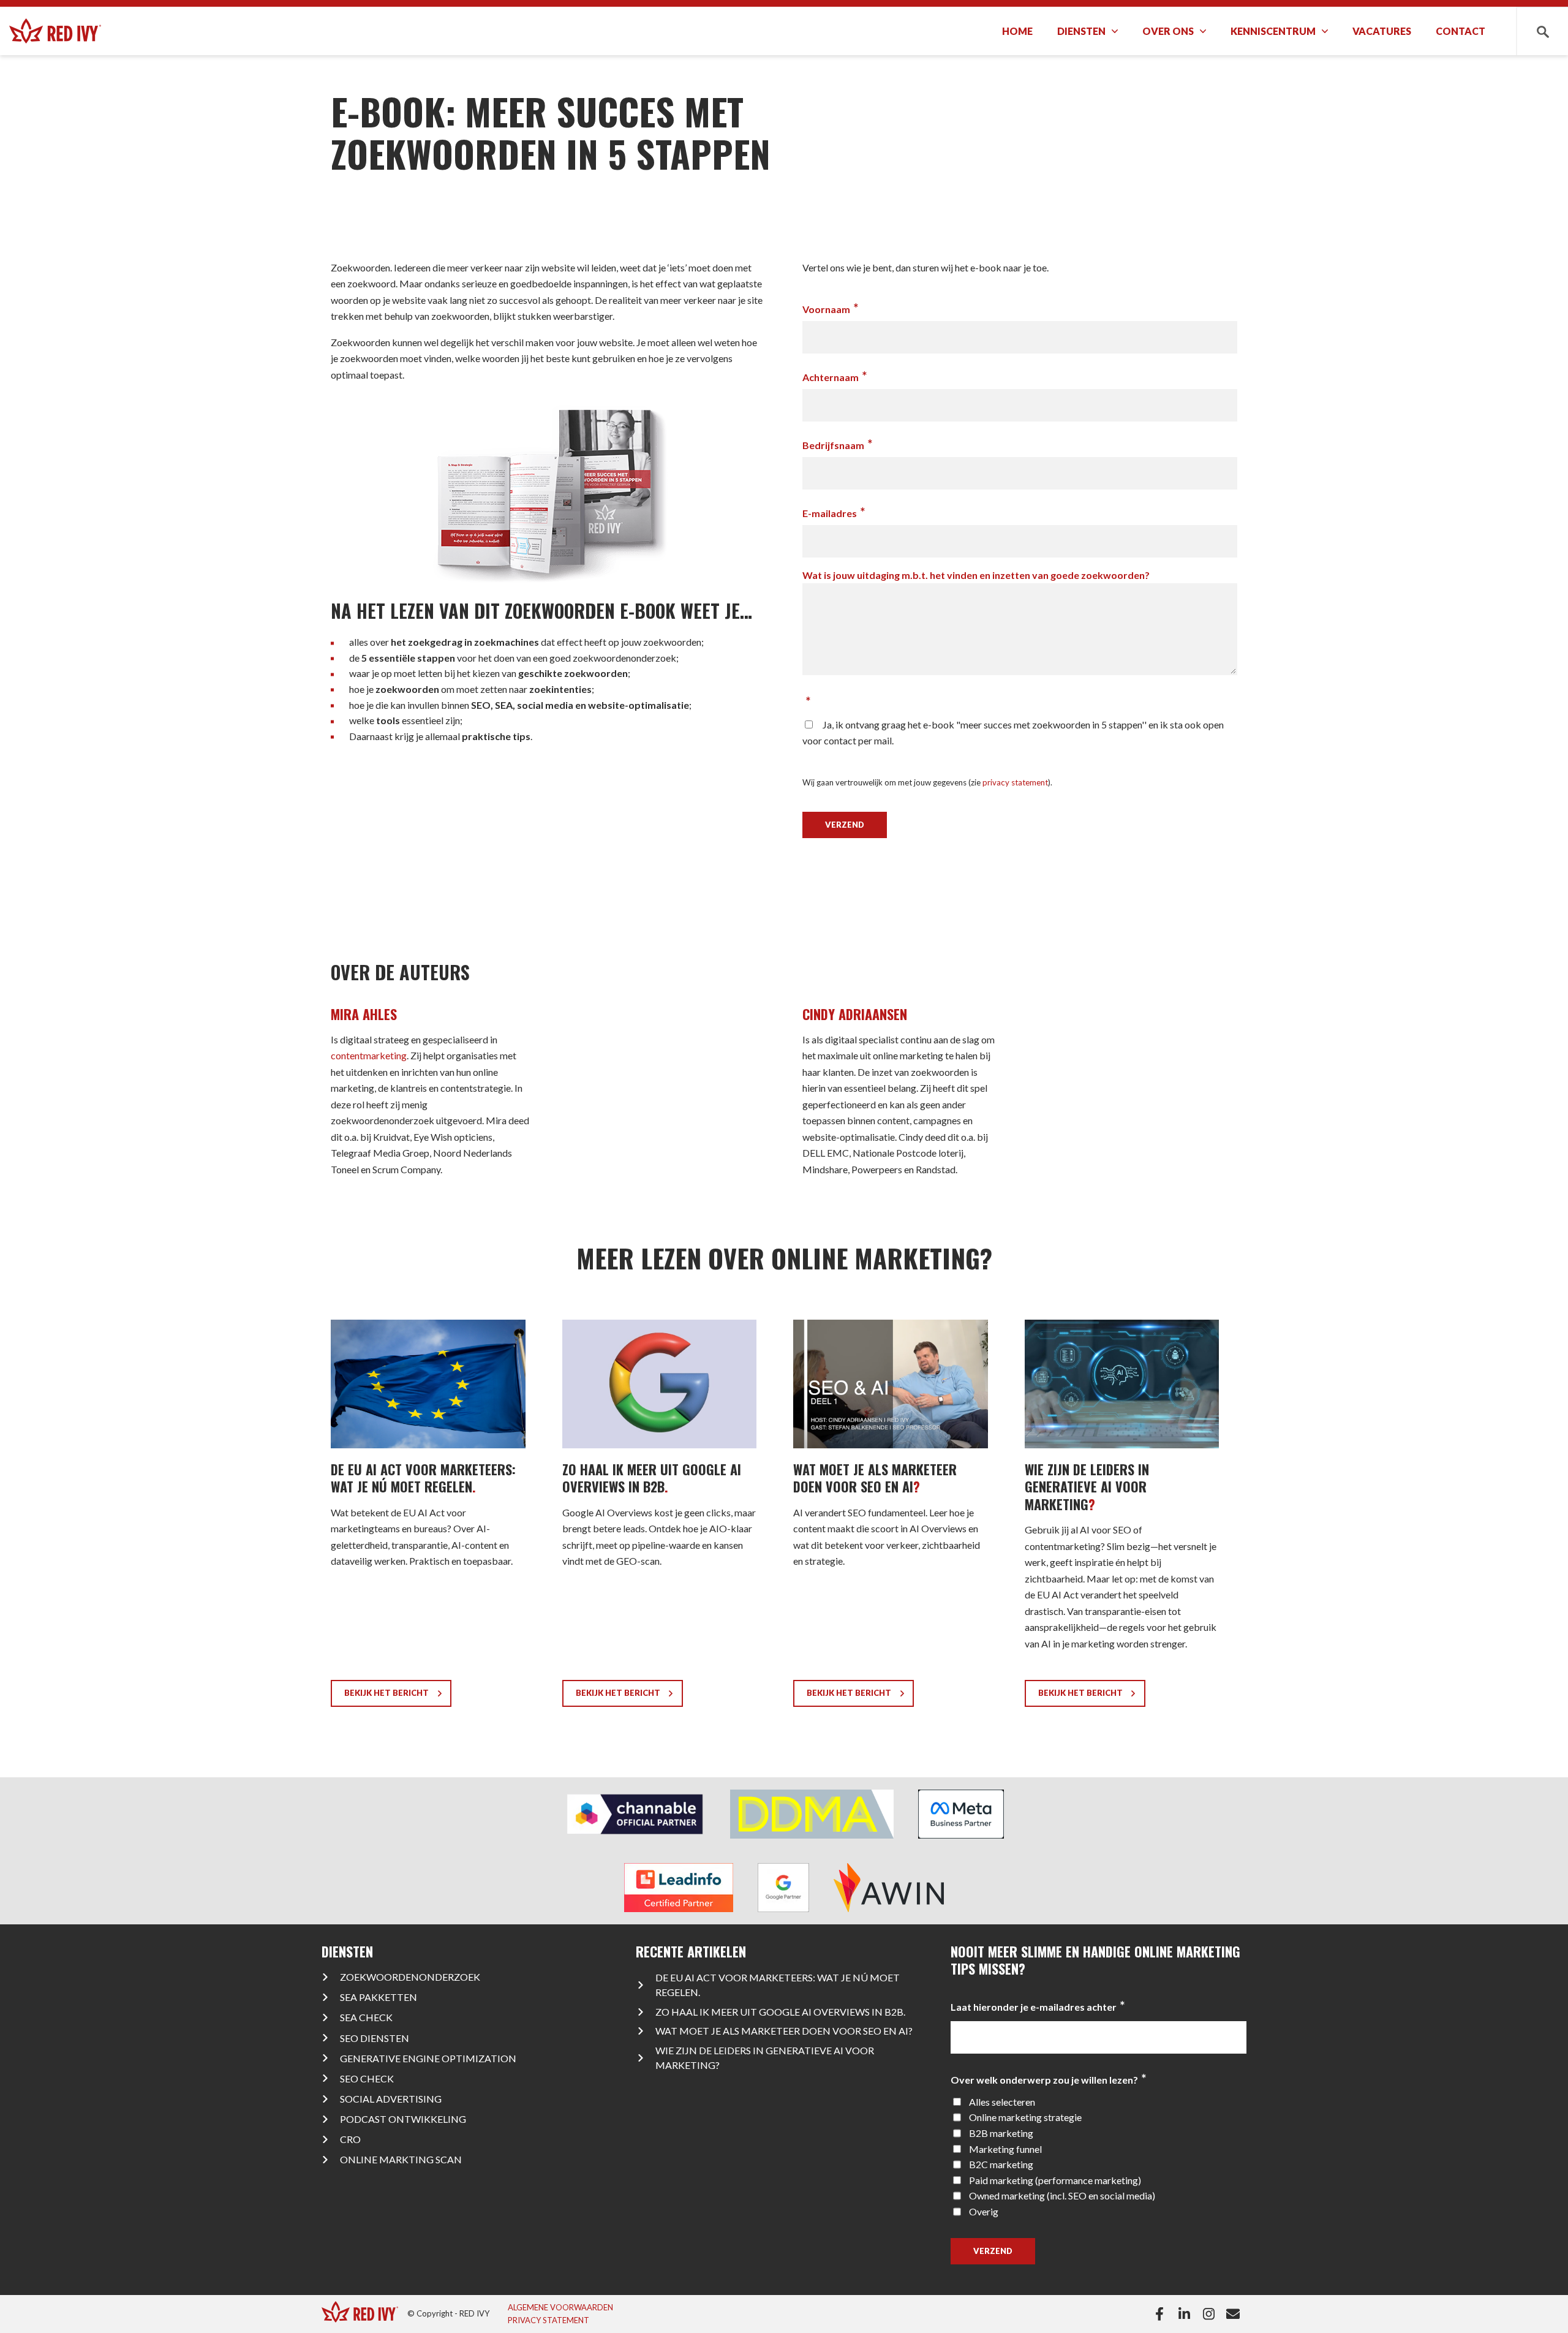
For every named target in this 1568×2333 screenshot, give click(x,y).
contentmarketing (369, 1055)
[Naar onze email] (1236, 2314)
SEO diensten (375, 2038)
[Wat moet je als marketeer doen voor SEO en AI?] (891, 1518)
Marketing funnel (1005, 2149)
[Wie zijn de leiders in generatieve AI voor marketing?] (1122, 1518)
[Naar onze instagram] (1211, 2314)
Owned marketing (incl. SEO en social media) (1062, 2195)
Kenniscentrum (1273, 31)
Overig (984, 2211)
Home (1017, 31)
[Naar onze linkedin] (1187, 2314)
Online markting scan (401, 2159)
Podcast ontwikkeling (403, 2119)
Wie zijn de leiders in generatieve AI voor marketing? (765, 2058)
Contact (1461, 31)
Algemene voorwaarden (560, 2307)
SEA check (366, 2017)
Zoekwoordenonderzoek (410, 1977)
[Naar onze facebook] (1162, 2314)
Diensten (1081, 31)
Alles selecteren (1002, 2102)
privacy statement (1015, 782)
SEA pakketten (379, 1997)
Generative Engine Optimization (428, 2058)
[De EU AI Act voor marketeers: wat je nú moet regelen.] (428, 1518)
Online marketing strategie (1025, 2117)
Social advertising (391, 2099)
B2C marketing (1001, 2164)
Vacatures (1382, 31)
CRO (350, 2139)
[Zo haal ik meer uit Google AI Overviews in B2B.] (660, 1518)
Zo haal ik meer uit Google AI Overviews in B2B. (780, 2012)
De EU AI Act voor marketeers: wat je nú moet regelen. (778, 1985)
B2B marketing (1001, 2133)
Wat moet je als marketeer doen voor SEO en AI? (784, 2031)
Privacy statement (548, 2320)
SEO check (367, 2078)
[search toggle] (1542, 31)
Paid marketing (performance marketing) (1055, 2180)
